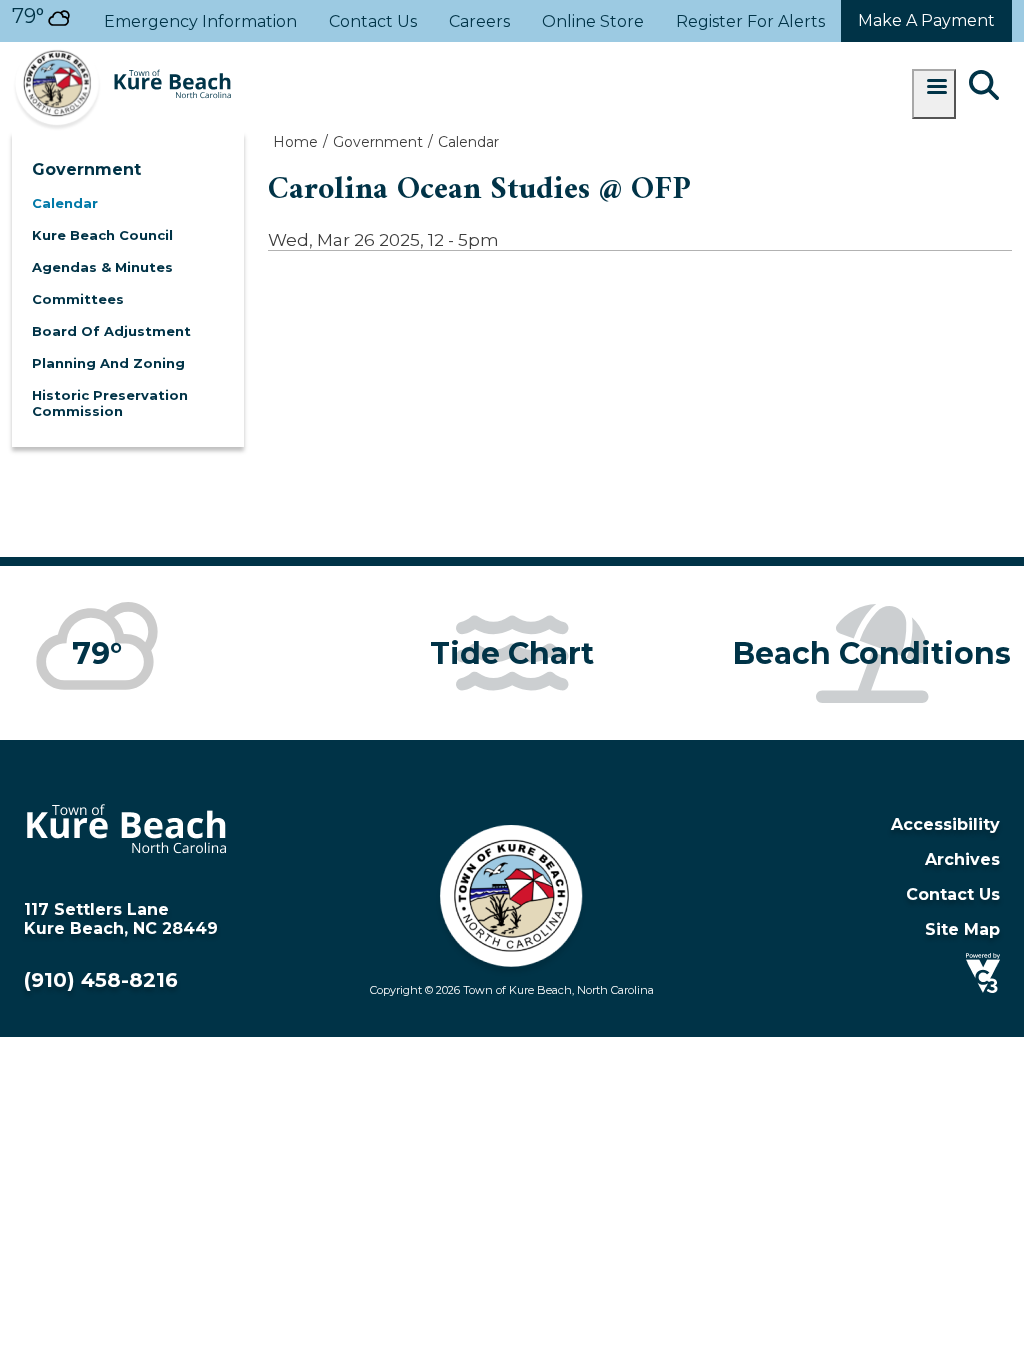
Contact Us (373, 21)
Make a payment (926, 20)
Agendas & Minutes (102, 267)
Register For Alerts (750, 21)
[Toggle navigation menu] (934, 94)
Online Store (593, 21)
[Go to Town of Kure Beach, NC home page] (122, 51)
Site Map (962, 929)
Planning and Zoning (108, 363)
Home (295, 142)
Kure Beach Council (102, 235)
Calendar (65, 203)
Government (86, 169)
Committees (78, 299)
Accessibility (945, 824)
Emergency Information (200, 21)
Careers (479, 21)
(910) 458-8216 (101, 980)
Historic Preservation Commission (110, 403)
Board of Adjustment (111, 331)
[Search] (984, 87)
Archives (962, 859)
